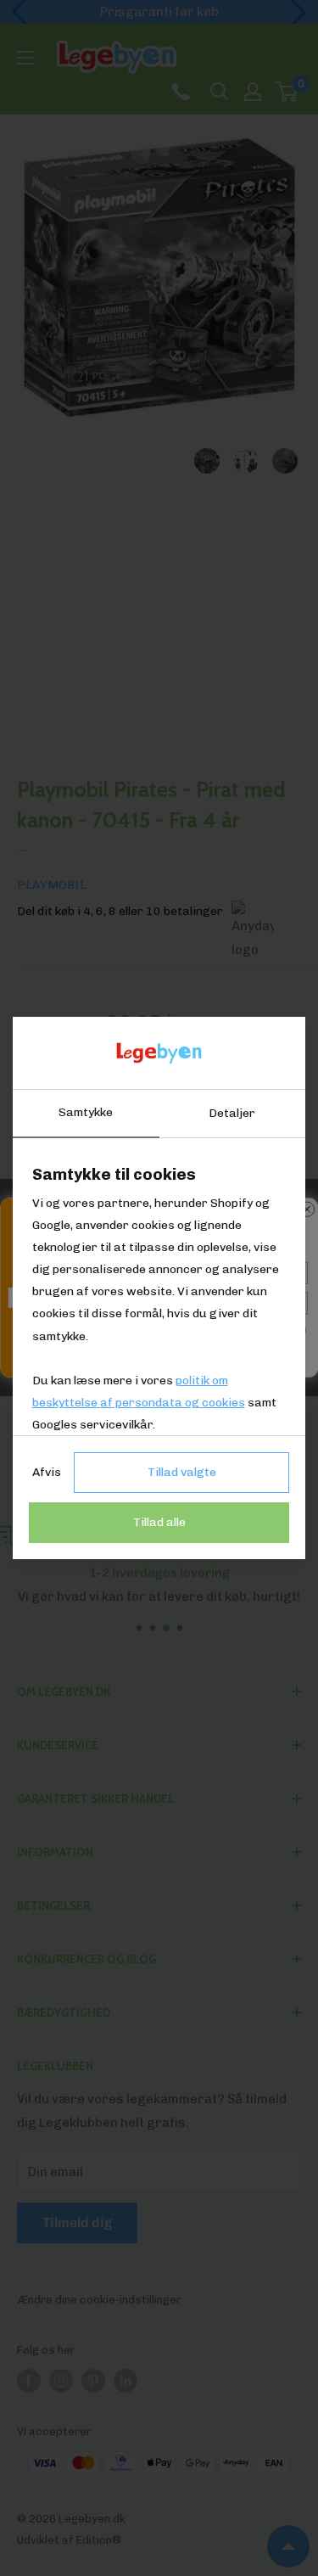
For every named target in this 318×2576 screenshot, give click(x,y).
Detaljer (232, 1113)
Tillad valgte (182, 1472)
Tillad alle (159, 1522)
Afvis (47, 1472)
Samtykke (86, 1112)
